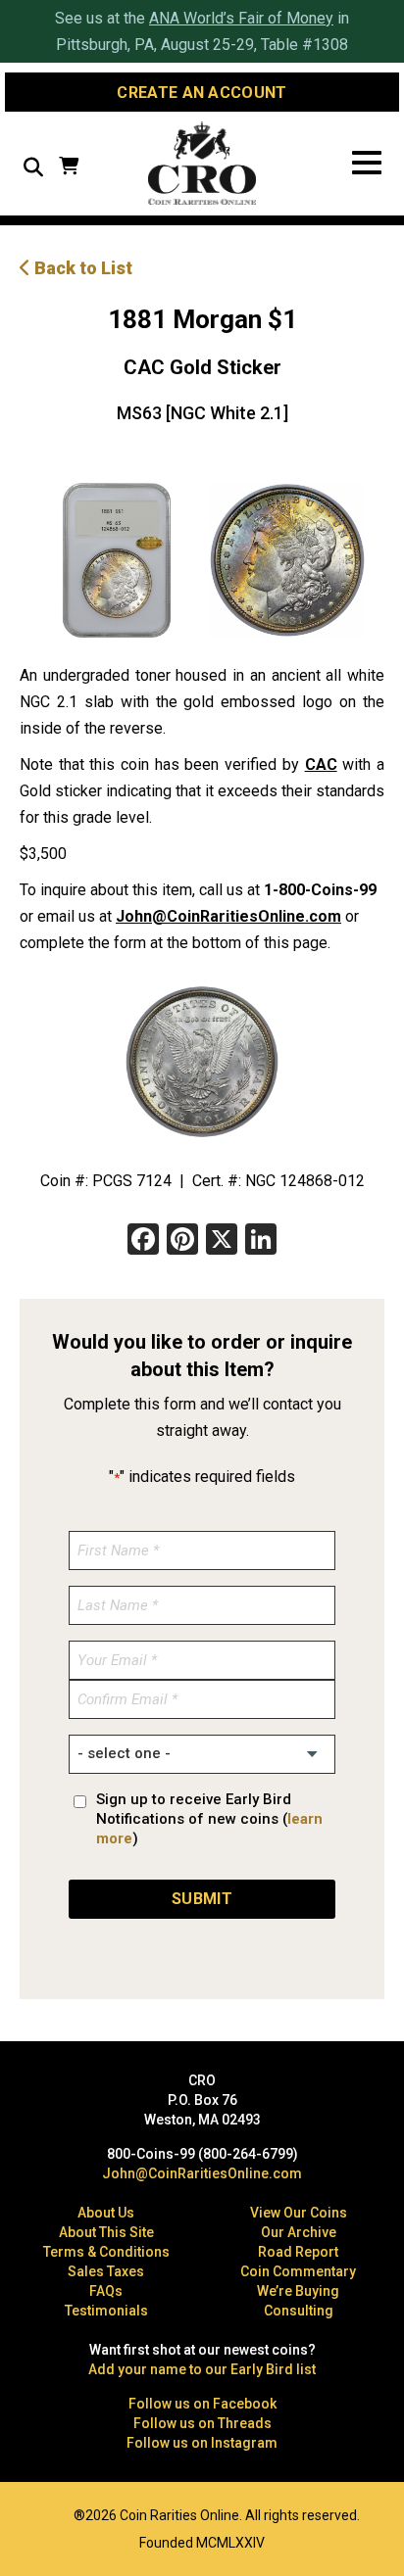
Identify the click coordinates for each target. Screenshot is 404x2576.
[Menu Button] (367, 163)
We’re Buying (298, 2291)
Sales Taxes (106, 2271)
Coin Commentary (298, 2271)
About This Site (106, 2232)
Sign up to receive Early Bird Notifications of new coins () (209, 1819)
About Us (106, 2213)
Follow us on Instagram (202, 2443)
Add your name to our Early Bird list (202, 2369)
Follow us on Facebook (202, 2404)
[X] (222, 1241)
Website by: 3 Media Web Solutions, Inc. (29, 2513)
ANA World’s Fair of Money (241, 18)
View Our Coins (299, 2213)
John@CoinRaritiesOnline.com (228, 916)
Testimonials (106, 2311)
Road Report (298, 2252)
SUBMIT (202, 1899)
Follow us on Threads (202, 2423)
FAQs (106, 2291)
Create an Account (202, 93)
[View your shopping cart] (69, 168)
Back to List (81, 268)
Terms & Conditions (106, 2252)
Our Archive (299, 2232)
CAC (321, 764)
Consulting (299, 2311)
